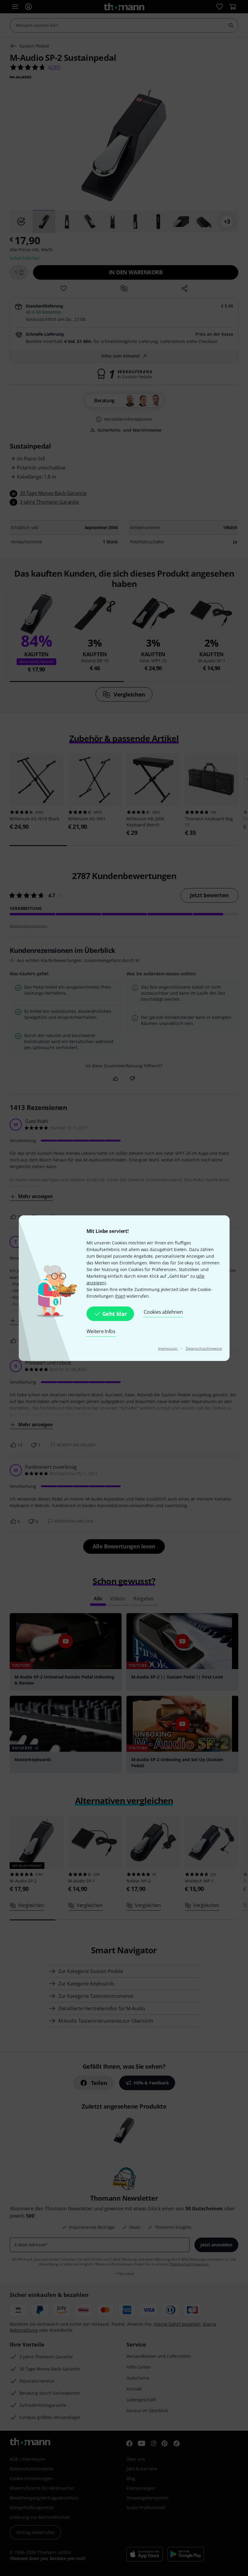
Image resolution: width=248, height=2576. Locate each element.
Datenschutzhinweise (204, 1348)
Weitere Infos (101, 1331)
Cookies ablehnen (163, 1312)
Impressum (168, 1348)
